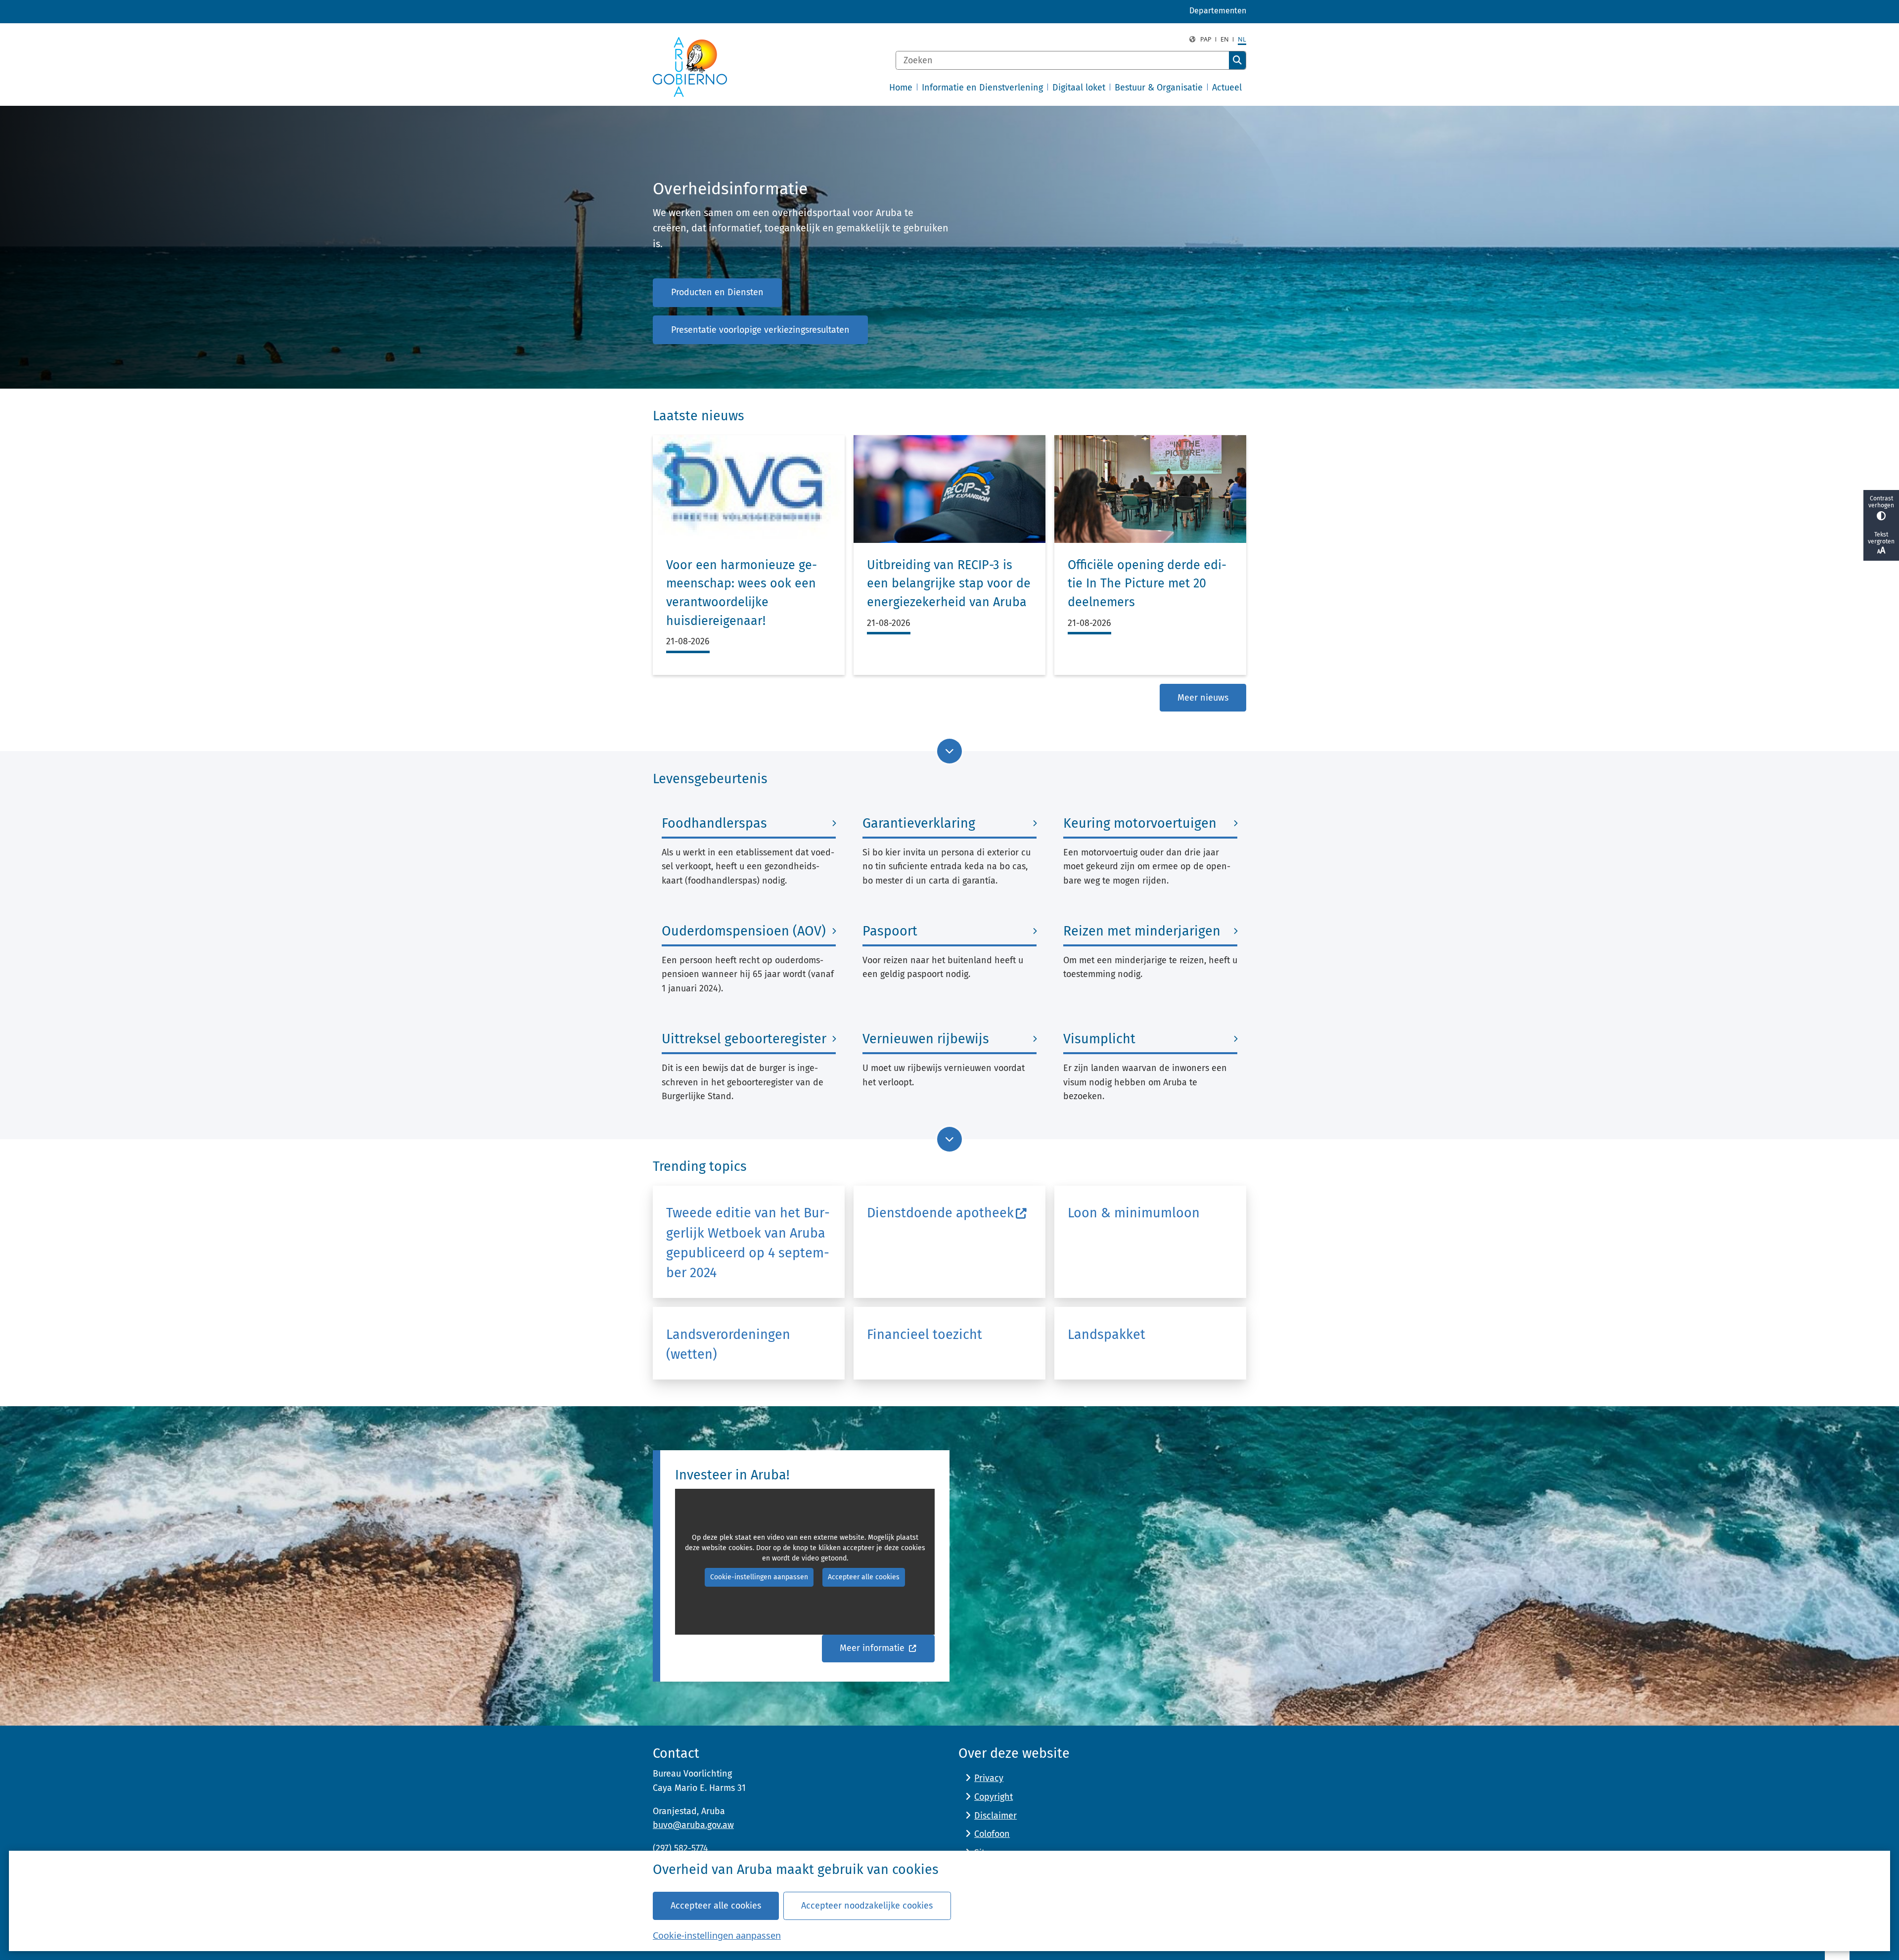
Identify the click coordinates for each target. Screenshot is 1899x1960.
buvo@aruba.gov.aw (693, 1825)
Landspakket (1107, 1335)
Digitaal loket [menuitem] (1079, 88)
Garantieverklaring (919, 823)
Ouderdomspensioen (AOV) (744, 931)
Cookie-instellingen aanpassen (717, 1935)
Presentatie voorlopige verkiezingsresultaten (760, 330)
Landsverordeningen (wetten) (728, 1344)
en (1225, 39)
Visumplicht (1099, 1039)
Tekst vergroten (1881, 538)
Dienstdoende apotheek (940, 1213)
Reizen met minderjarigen (1142, 931)
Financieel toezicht (925, 1335)
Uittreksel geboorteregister (744, 1039)
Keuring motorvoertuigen (1140, 823)
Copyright (994, 1797)
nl (1242, 39)
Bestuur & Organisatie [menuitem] (1159, 88)
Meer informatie (873, 1648)
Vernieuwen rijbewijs (926, 1039)
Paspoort (890, 931)
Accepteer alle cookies (716, 1906)
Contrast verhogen (1881, 502)
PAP (1206, 39)
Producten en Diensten (717, 292)
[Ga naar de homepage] (690, 67)
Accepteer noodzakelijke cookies (867, 1906)
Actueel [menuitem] (1227, 88)
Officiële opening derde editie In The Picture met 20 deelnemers (1147, 584)
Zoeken (1237, 60)
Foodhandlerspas (714, 823)
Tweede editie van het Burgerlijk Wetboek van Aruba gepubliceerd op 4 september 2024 (748, 1243)
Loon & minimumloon (1134, 1213)
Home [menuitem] (901, 88)
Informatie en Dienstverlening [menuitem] (982, 88)
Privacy (989, 1778)
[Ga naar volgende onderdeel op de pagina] (949, 751)
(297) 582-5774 (680, 1848)
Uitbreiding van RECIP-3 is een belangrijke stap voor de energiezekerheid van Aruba (949, 584)
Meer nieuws (1203, 698)
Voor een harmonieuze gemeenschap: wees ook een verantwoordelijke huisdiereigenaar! (742, 593)
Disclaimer (995, 1816)
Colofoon (992, 1834)
